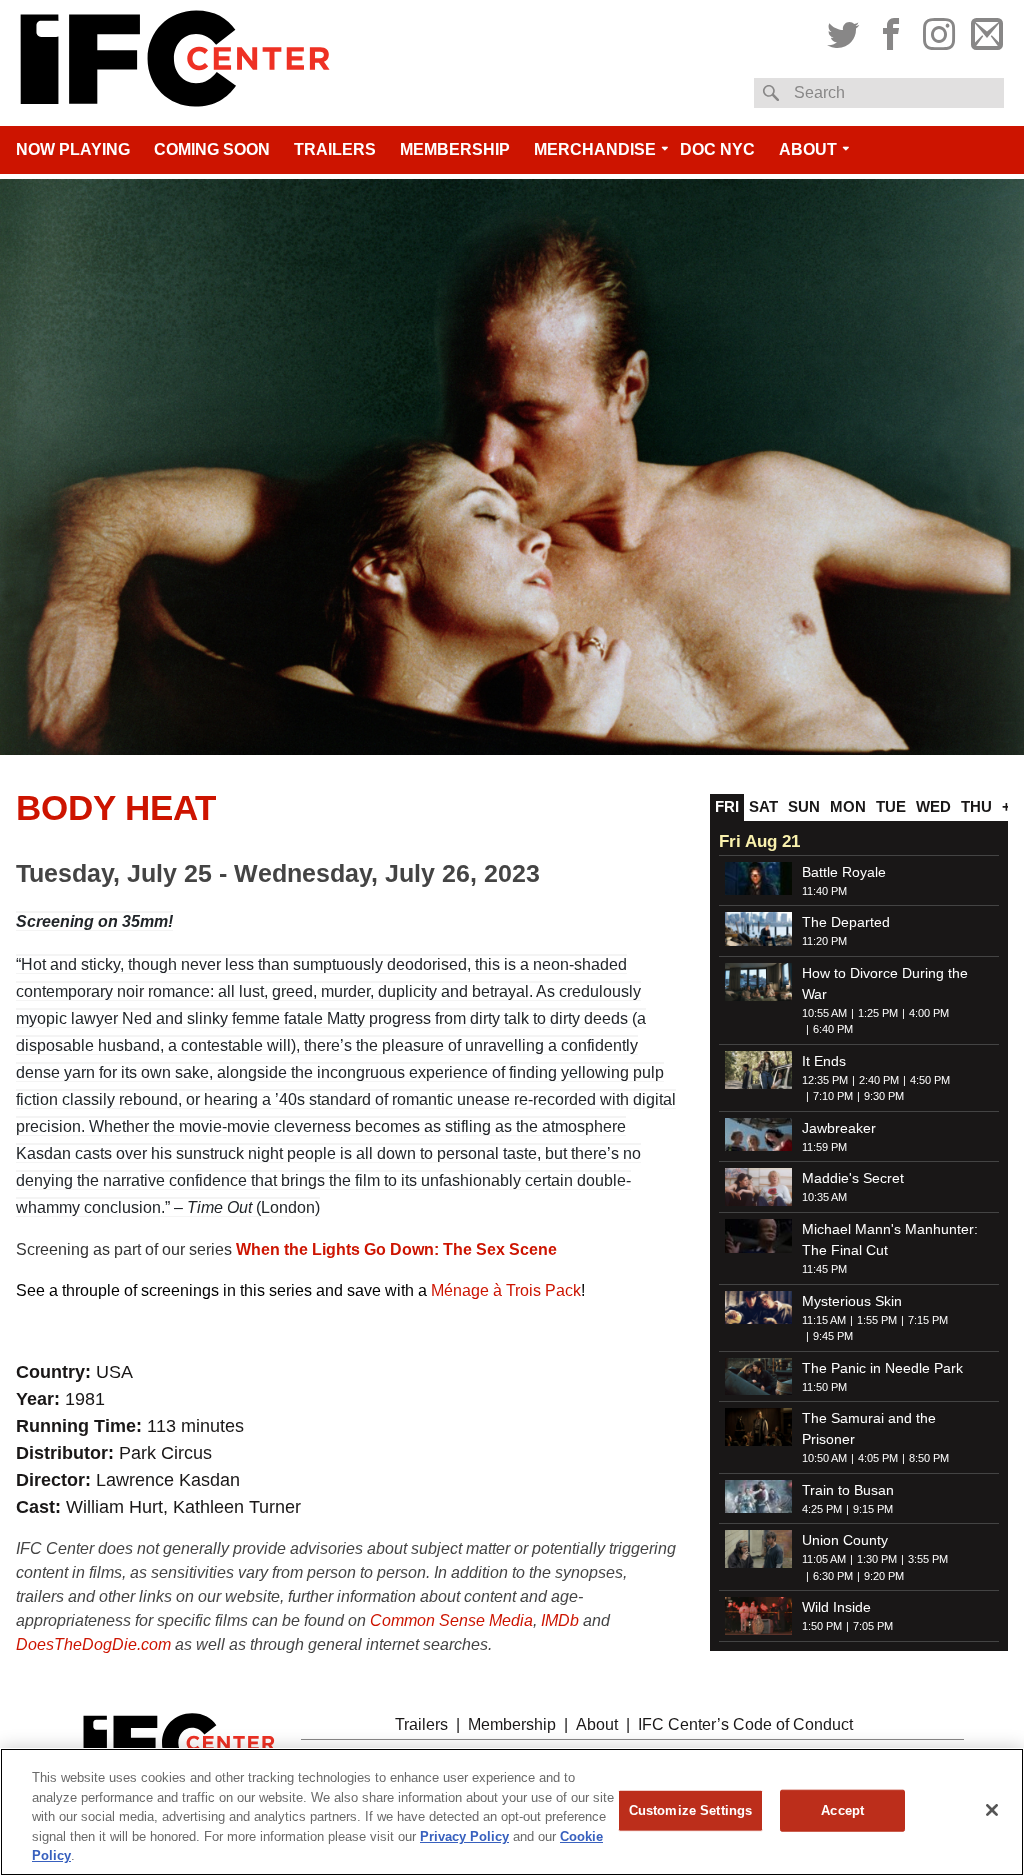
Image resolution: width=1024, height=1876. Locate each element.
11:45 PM (824, 1269)
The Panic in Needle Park (882, 1368)
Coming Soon (212, 149)
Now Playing (73, 149)
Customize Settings (690, 1810)
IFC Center (175, 63)
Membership (455, 149)
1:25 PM (878, 1013)
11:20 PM (824, 941)
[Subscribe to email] (984, 31)
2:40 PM (879, 1080)
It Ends (824, 1061)
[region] (512, 1812)
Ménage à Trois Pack (506, 1290)
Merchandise (595, 149)
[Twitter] (845, 31)
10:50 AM (824, 1458)
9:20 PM (884, 1576)
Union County (845, 1540)
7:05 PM (873, 1626)
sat (763, 806)
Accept (842, 1810)
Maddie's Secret (853, 1178)
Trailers (335, 149)
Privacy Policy (464, 1836)
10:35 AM (824, 1197)
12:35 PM (825, 1080)
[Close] (992, 1810)
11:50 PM (824, 1387)
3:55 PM (928, 1559)
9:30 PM (884, 1096)
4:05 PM (878, 1458)
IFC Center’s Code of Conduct (745, 1724)
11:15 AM (824, 1320)
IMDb (560, 1620)
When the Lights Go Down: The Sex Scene (396, 1249)
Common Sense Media (451, 1620)
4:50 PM (930, 1080)
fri (727, 806)
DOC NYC (717, 149)
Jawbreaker (839, 1128)
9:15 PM (873, 1509)
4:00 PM (929, 1013)
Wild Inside (836, 1607)
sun (804, 806)
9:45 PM (833, 1336)
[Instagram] (939, 31)
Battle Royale (844, 872)
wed (933, 806)
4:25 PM (822, 1509)
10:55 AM (824, 1013)
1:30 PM (877, 1559)
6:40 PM (833, 1029)
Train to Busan (848, 1490)
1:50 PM (822, 1626)
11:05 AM (824, 1559)
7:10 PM (833, 1096)
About (808, 149)
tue (891, 806)
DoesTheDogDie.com (93, 1644)
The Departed (846, 922)
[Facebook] (891, 31)
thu (976, 806)
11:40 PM (824, 891)
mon (848, 806)
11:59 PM (824, 1147)
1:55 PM (877, 1320)
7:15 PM (928, 1320)
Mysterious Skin (852, 1301)
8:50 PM (929, 1458)
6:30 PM (833, 1576)
